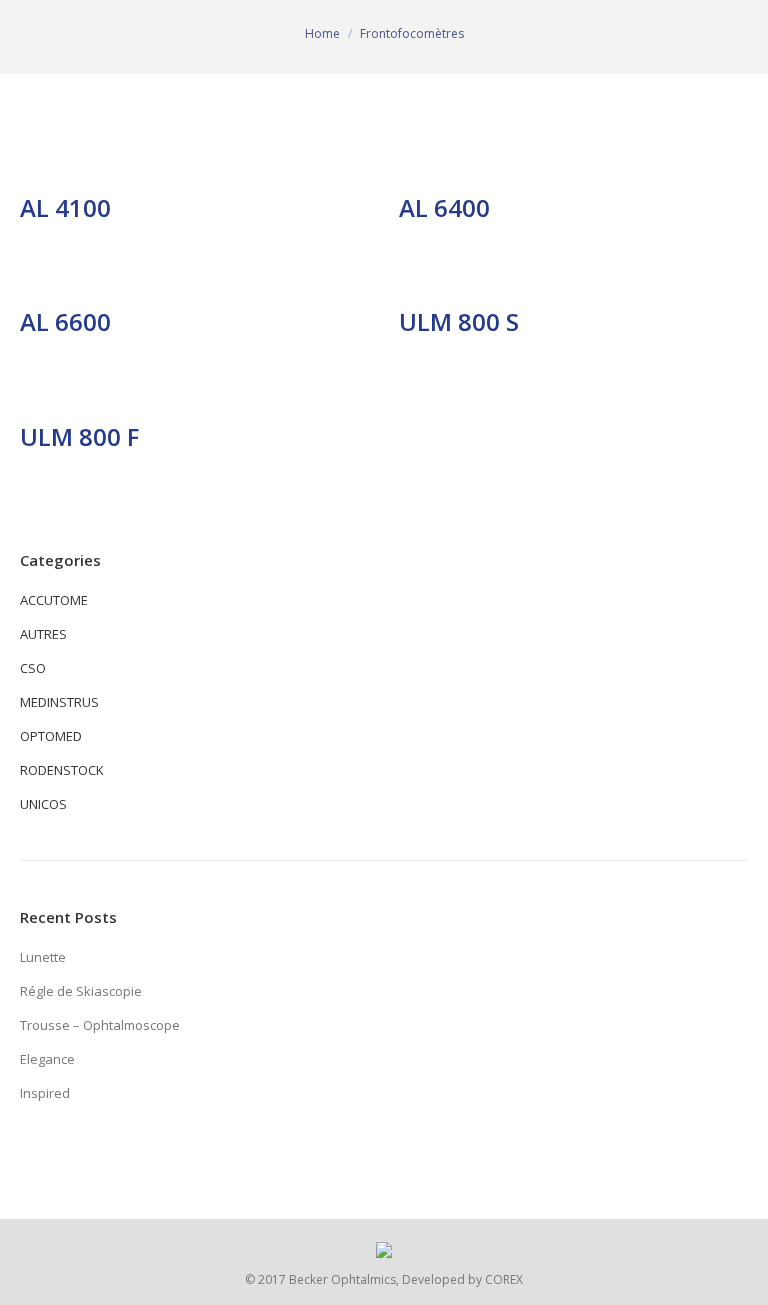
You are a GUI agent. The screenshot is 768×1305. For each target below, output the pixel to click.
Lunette (43, 957)
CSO (33, 668)
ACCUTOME (54, 600)
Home (322, 33)
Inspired (45, 1093)
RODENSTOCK (62, 770)
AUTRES (43, 634)
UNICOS (43, 804)
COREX (504, 1279)
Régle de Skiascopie (81, 991)
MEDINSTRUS (59, 702)
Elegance (47, 1059)
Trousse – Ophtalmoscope (100, 1025)
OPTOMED (51, 736)
